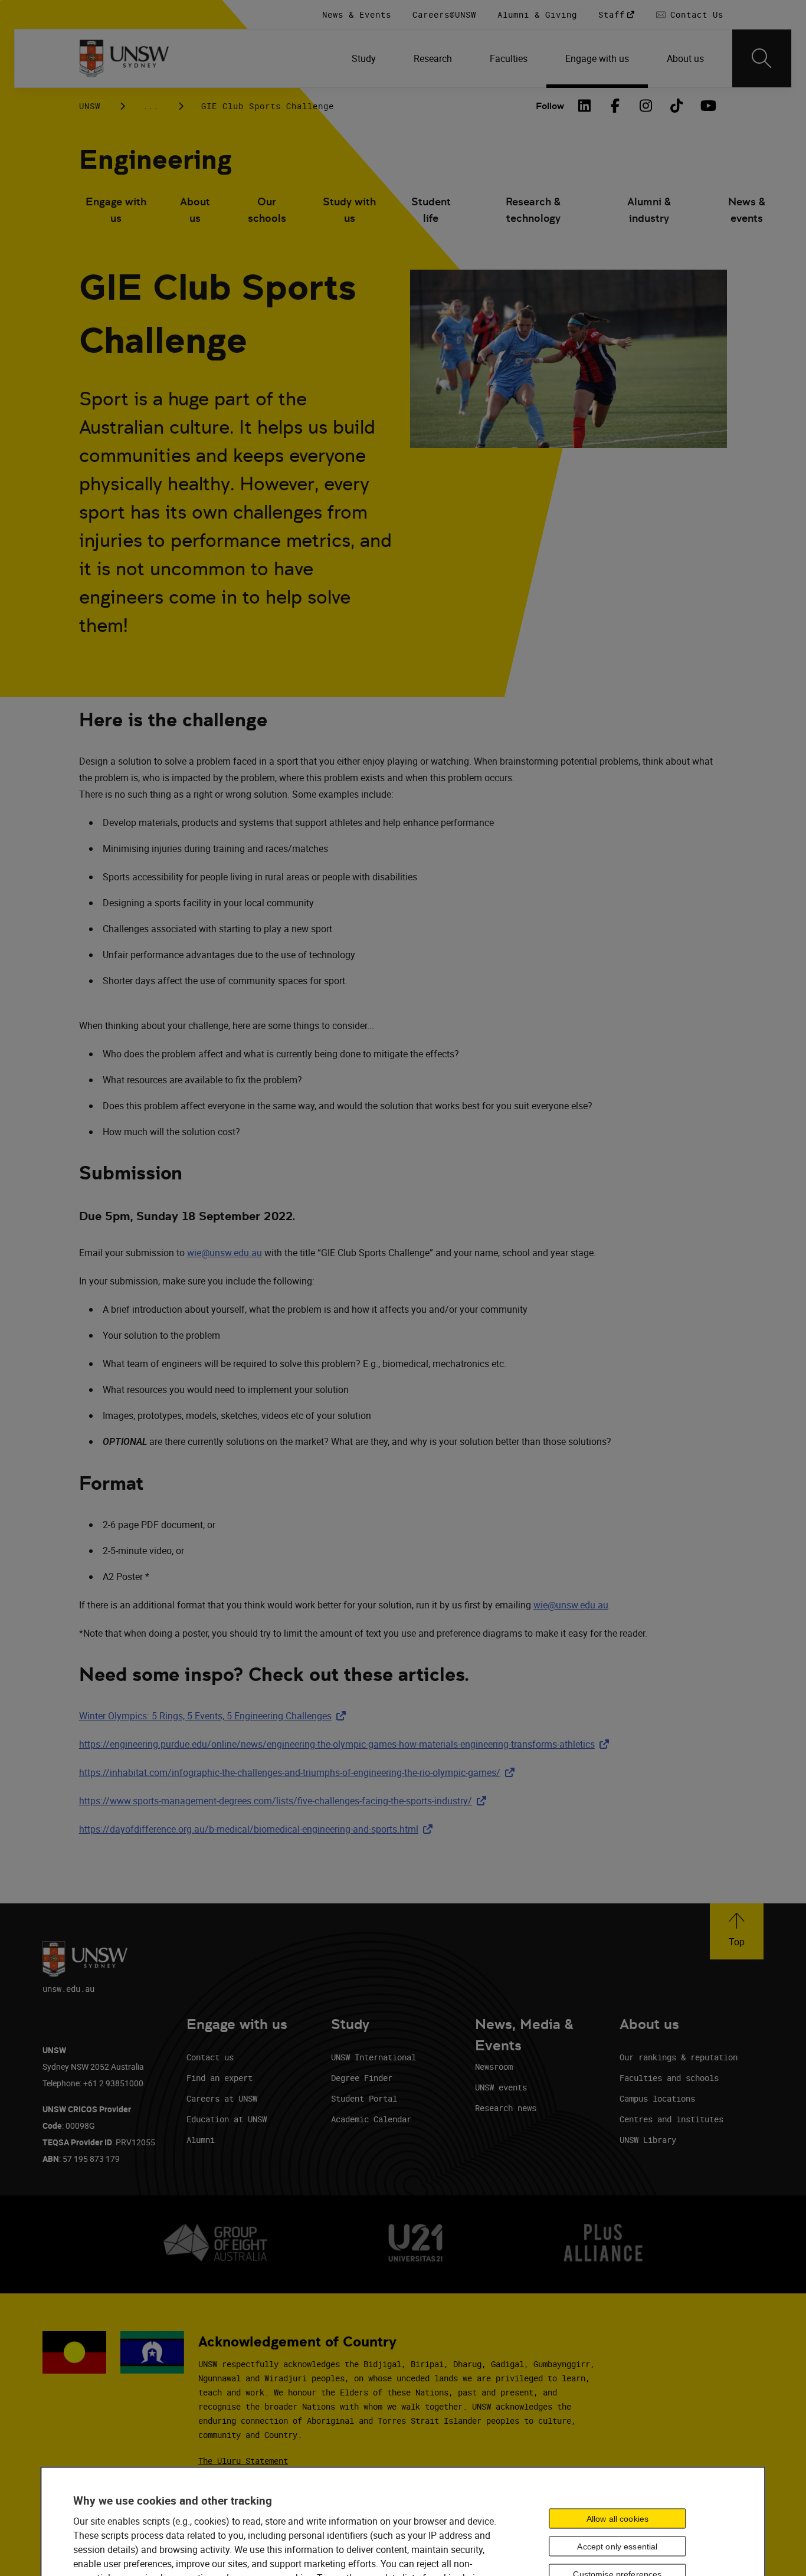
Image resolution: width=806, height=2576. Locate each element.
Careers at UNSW (222, 2098)
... (151, 106)
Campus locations (657, 2098)
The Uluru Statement (243, 2461)
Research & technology (533, 210)
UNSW (90, 106)
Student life (431, 210)
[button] (737, 1931)
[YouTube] (707, 106)
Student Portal (364, 2098)
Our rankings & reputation (679, 2057)
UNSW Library (648, 2140)
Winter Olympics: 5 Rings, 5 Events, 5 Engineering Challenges (215, 1716)
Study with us (349, 210)
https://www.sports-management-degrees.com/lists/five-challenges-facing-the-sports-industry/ (285, 1801)
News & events (747, 210)
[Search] (762, 58)
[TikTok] (676, 106)
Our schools (267, 210)
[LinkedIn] (584, 106)
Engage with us (116, 210)
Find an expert (219, 2078)
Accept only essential (617, 2546)
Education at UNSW (227, 2119)
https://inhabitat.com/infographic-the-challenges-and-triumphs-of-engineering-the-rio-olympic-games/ (299, 1772)
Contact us (210, 2057)
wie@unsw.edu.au (225, 1253)
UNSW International (373, 2057)
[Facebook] (615, 106)
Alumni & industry (649, 210)
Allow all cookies (617, 2518)
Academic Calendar (371, 2119)
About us (195, 210)
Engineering (155, 160)
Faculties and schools (669, 2078)
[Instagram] (646, 106)
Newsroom (494, 2067)
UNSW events (501, 2087)
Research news (506, 2108)
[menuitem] (364, 58)
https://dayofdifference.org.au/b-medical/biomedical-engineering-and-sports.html (258, 1829)
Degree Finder (362, 2078)
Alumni (201, 2140)
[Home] (124, 58)
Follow (550, 106)
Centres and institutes (671, 2119)
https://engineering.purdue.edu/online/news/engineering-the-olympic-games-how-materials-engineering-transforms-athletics (346, 1744)
